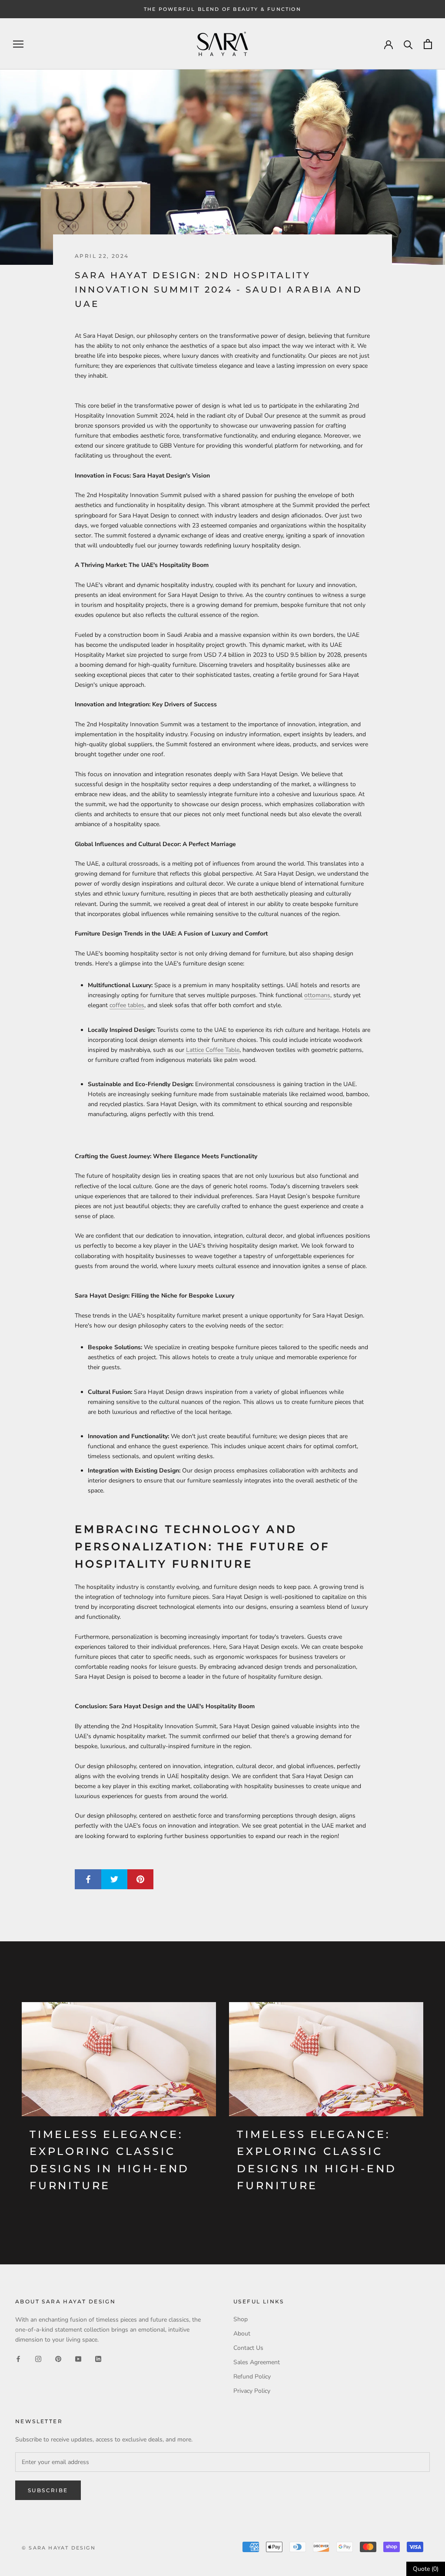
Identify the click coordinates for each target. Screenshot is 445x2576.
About (242, 2334)
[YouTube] (78, 2358)
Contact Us (248, 2348)
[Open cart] (428, 44)
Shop (241, 2319)
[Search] (408, 44)
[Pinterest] (58, 2358)
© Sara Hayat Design (59, 2548)
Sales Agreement (257, 2362)
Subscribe (48, 2490)
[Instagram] (38, 2358)
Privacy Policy (252, 2391)
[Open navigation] (18, 44)
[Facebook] (18, 2358)
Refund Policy (252, 2377)
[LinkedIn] (98, 2358)
